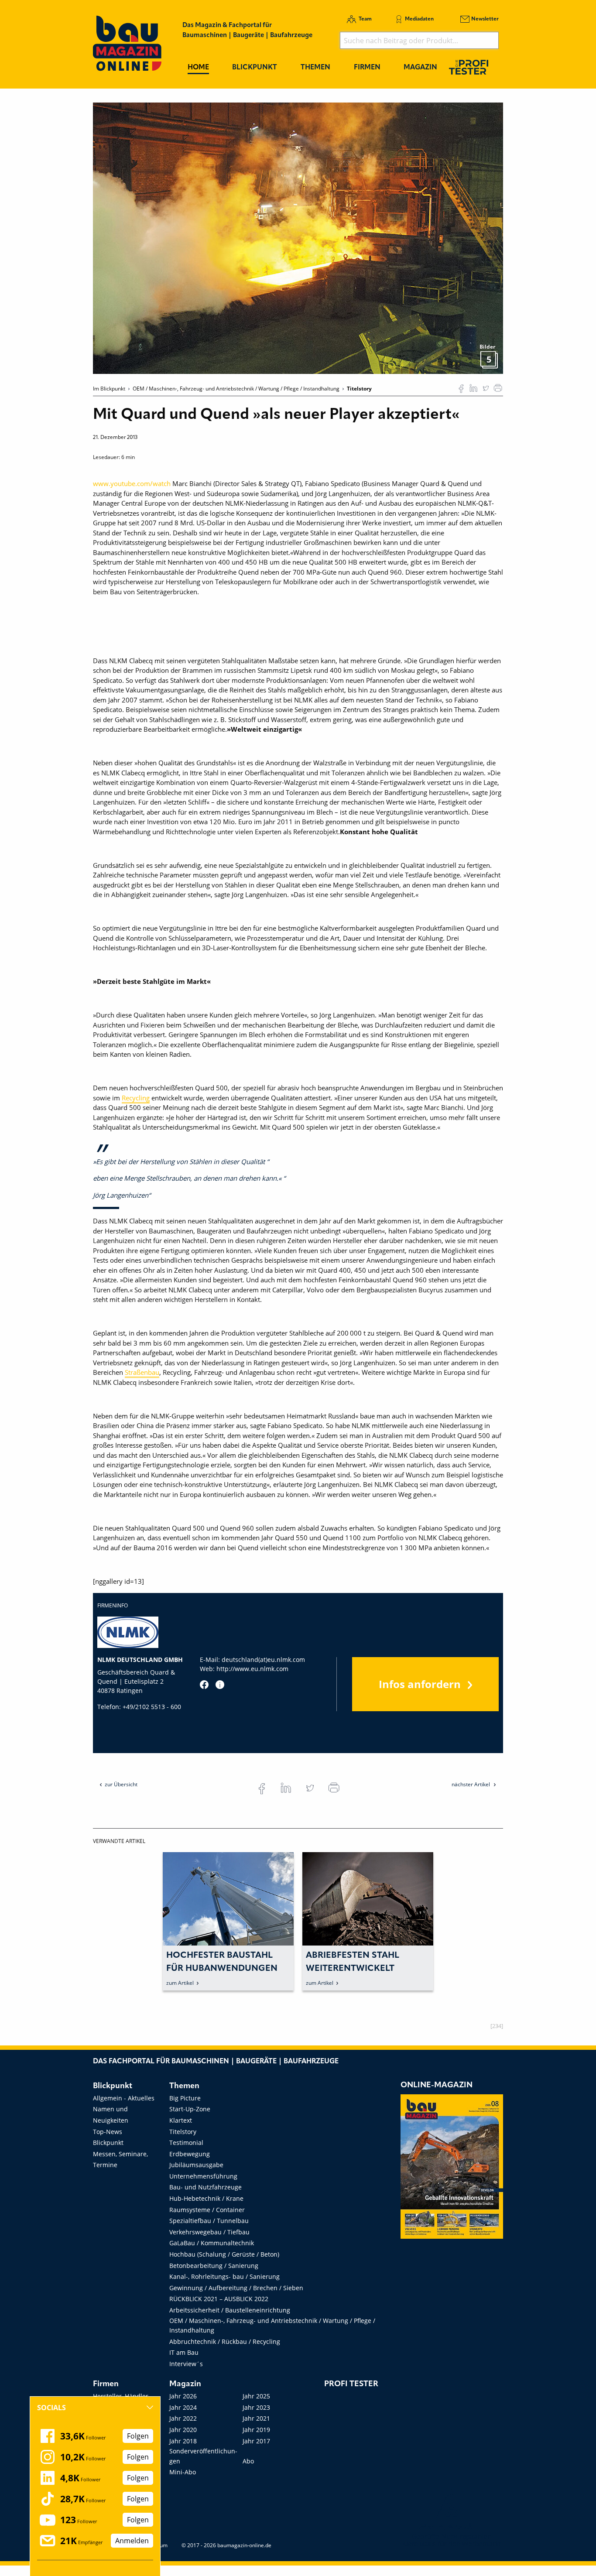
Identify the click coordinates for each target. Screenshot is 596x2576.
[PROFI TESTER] (469, 67)
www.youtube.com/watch (132, 483)
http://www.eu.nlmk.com (252, 1669)
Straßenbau (142, 1372)
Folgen (138, 2436)
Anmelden (132, 2541)
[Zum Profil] (220, 1685)
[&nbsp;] (298, 237)
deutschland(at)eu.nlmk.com (263, 1660)
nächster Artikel (471, 1784)
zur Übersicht (121, 1784)
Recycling (136, 1098)
